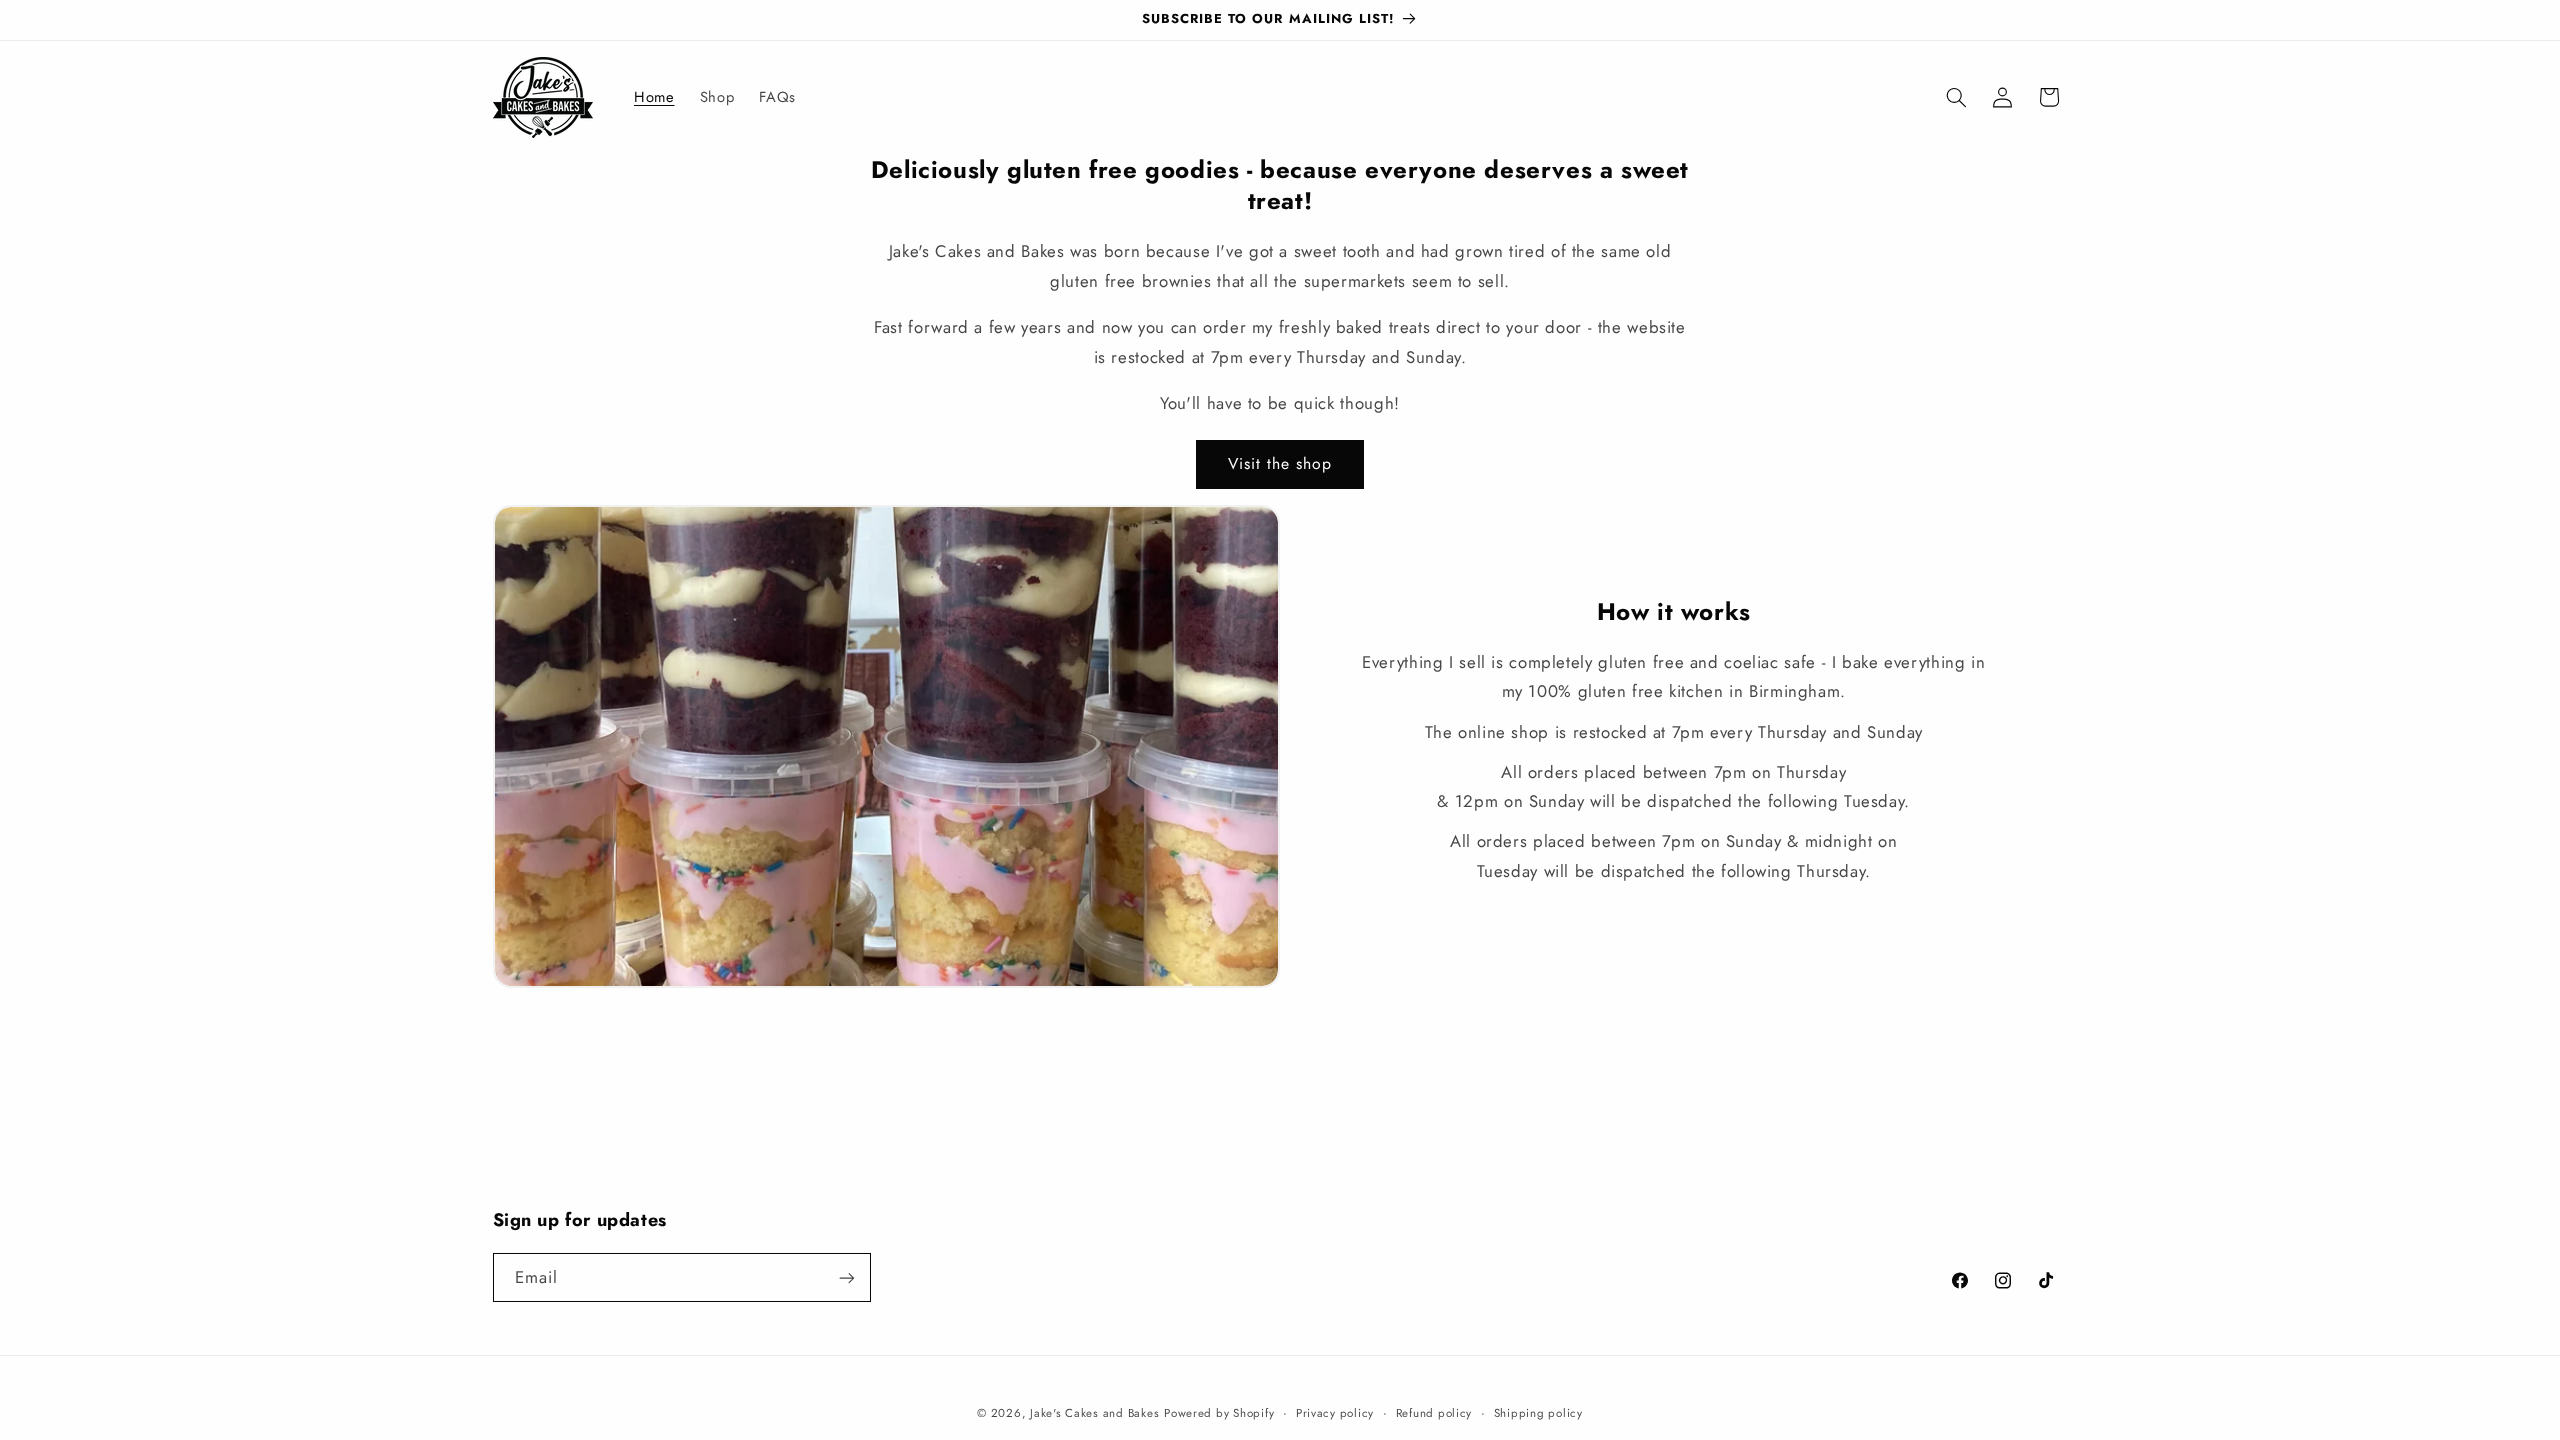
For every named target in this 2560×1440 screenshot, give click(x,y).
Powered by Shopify (1219, 1413)
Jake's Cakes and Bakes (1094, 1413)
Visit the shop (1280, 463)
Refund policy (1434, 1413)
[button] (1956, 97)
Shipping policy (1538, 1413)
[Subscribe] (846, 1277)
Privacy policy (1335, 1413)
